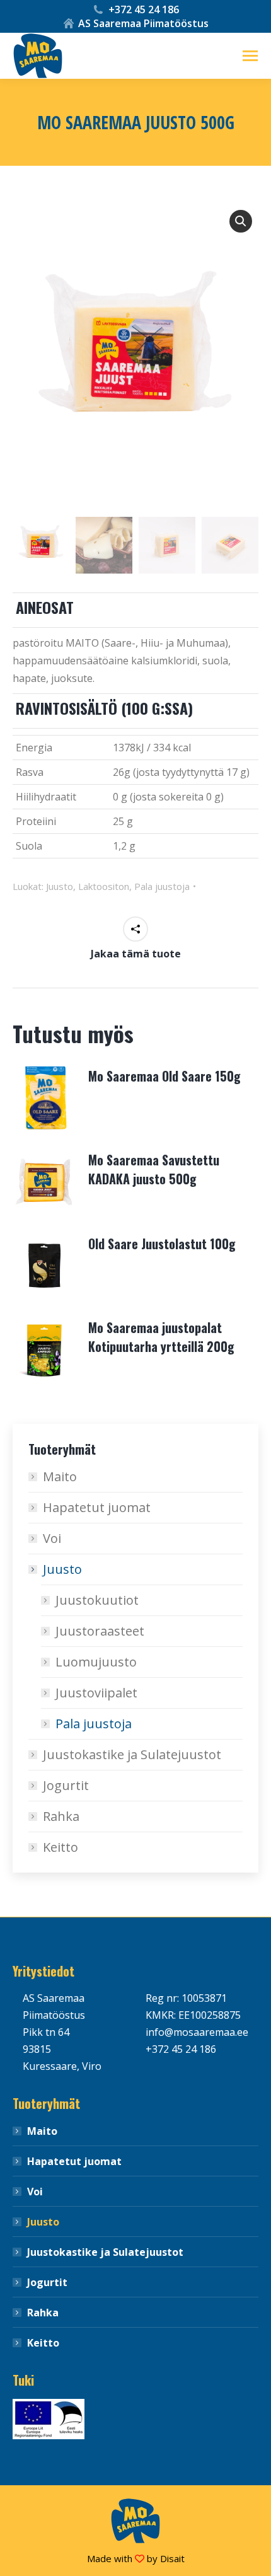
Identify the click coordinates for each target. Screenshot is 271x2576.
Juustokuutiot (97, 1600)
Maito (60, 1476)
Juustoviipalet (96, 1693)
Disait (172, 2558)
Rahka (61, 1816)
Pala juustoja (162, 886)
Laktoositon (104, 886)
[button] (241, 221)
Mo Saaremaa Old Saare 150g (164, 1076)
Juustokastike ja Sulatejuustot (132, 1754)
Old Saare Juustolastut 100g (162, 1244)
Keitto (61, 1847)
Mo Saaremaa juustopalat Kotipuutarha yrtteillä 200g (161, 1337)
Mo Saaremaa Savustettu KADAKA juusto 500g (154, 1169)
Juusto (60, 886)
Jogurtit (66, 1785)
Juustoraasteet (100, 1631)
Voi (52, 1538)
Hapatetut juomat (97, 1507)
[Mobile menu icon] (250, 56)
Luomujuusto (96, 1662)
